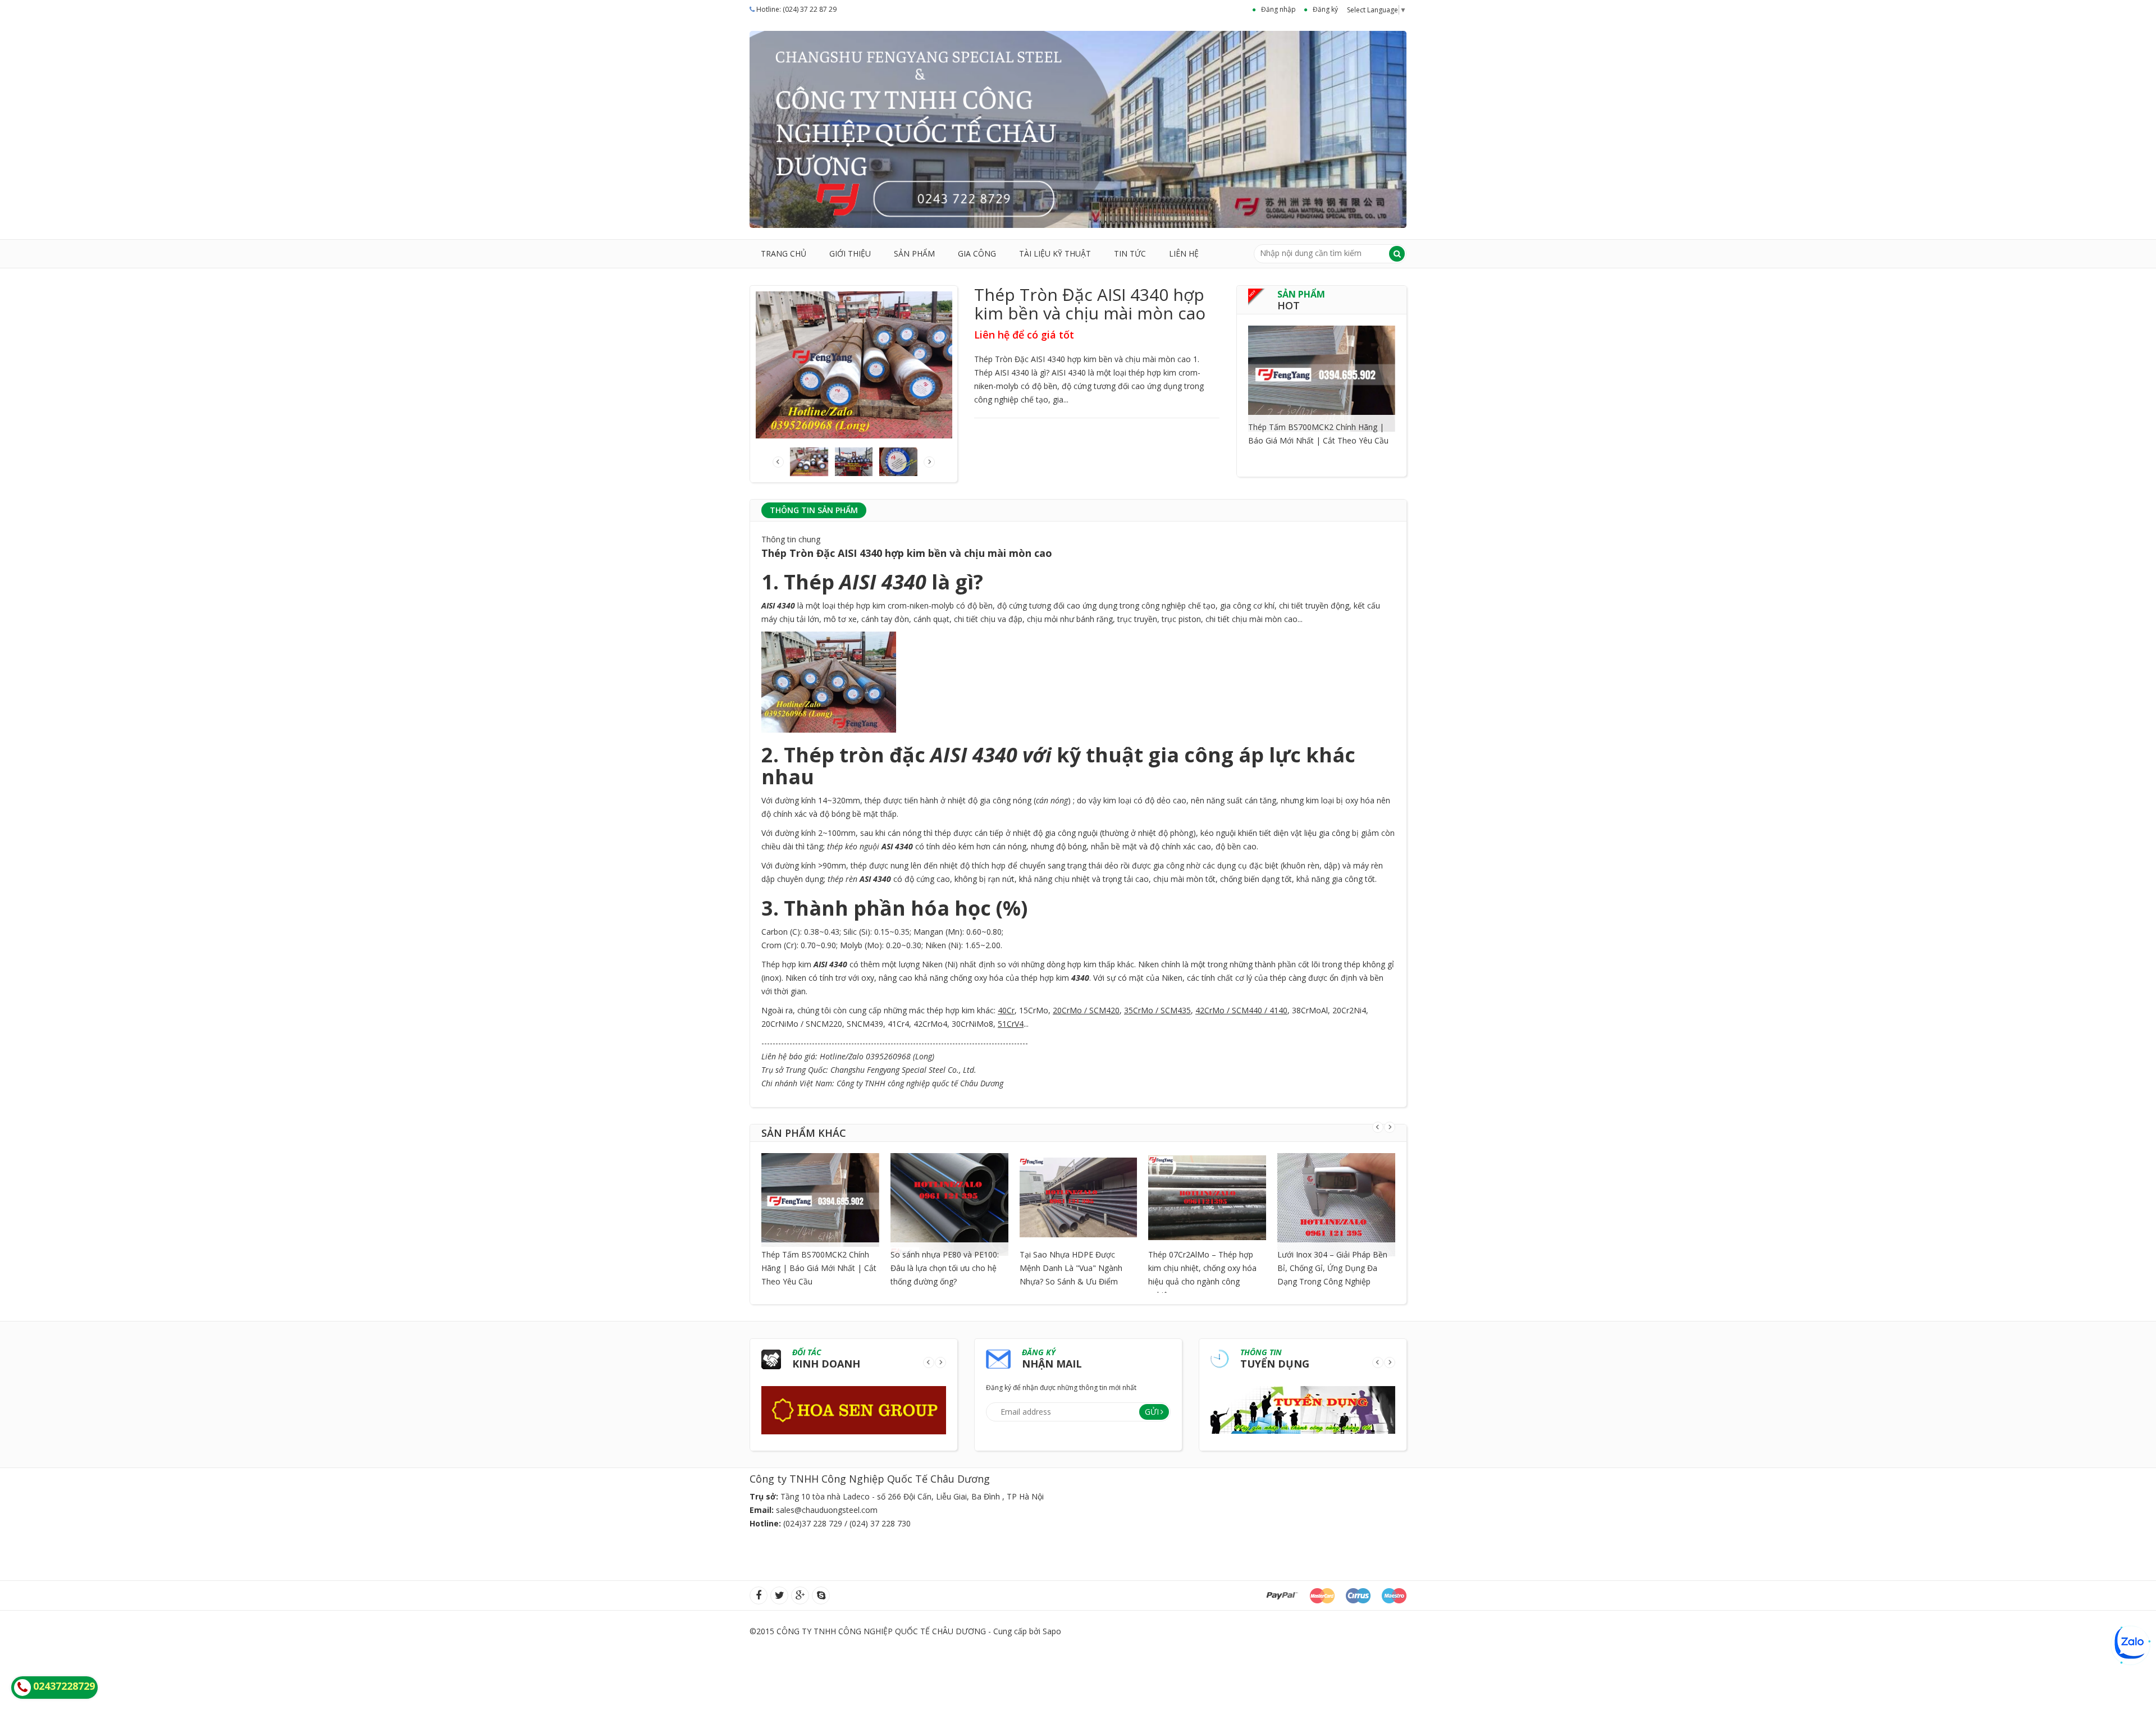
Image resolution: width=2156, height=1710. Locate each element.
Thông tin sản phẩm (814, 510)
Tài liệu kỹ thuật (1055, 253)
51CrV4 (1011, 1024)
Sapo (1052, 1631)
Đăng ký (1325, 9)
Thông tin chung (791, 539)
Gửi (1152, 1412)
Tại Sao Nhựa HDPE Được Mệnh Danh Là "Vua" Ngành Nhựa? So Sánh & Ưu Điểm (1071, 1268)
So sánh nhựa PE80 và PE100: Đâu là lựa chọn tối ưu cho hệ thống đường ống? (945, 1268)
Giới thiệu (850, 253)
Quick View (1322, 364)
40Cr (1006, 1010)
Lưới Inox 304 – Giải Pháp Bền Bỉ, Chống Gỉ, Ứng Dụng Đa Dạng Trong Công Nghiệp (1332, 1268)
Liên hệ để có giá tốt (1024, 335)
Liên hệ (1184, 253)
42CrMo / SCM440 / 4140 (1241, 1010)
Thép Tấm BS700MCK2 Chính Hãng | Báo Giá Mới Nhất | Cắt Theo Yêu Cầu (819, 1268)
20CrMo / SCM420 (1086, 1010)
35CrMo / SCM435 (1157, 1010)
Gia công (977, 253)
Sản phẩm (914, 253)
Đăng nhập (1278, 9)
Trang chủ (784, 253)
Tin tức (1130, 253)
